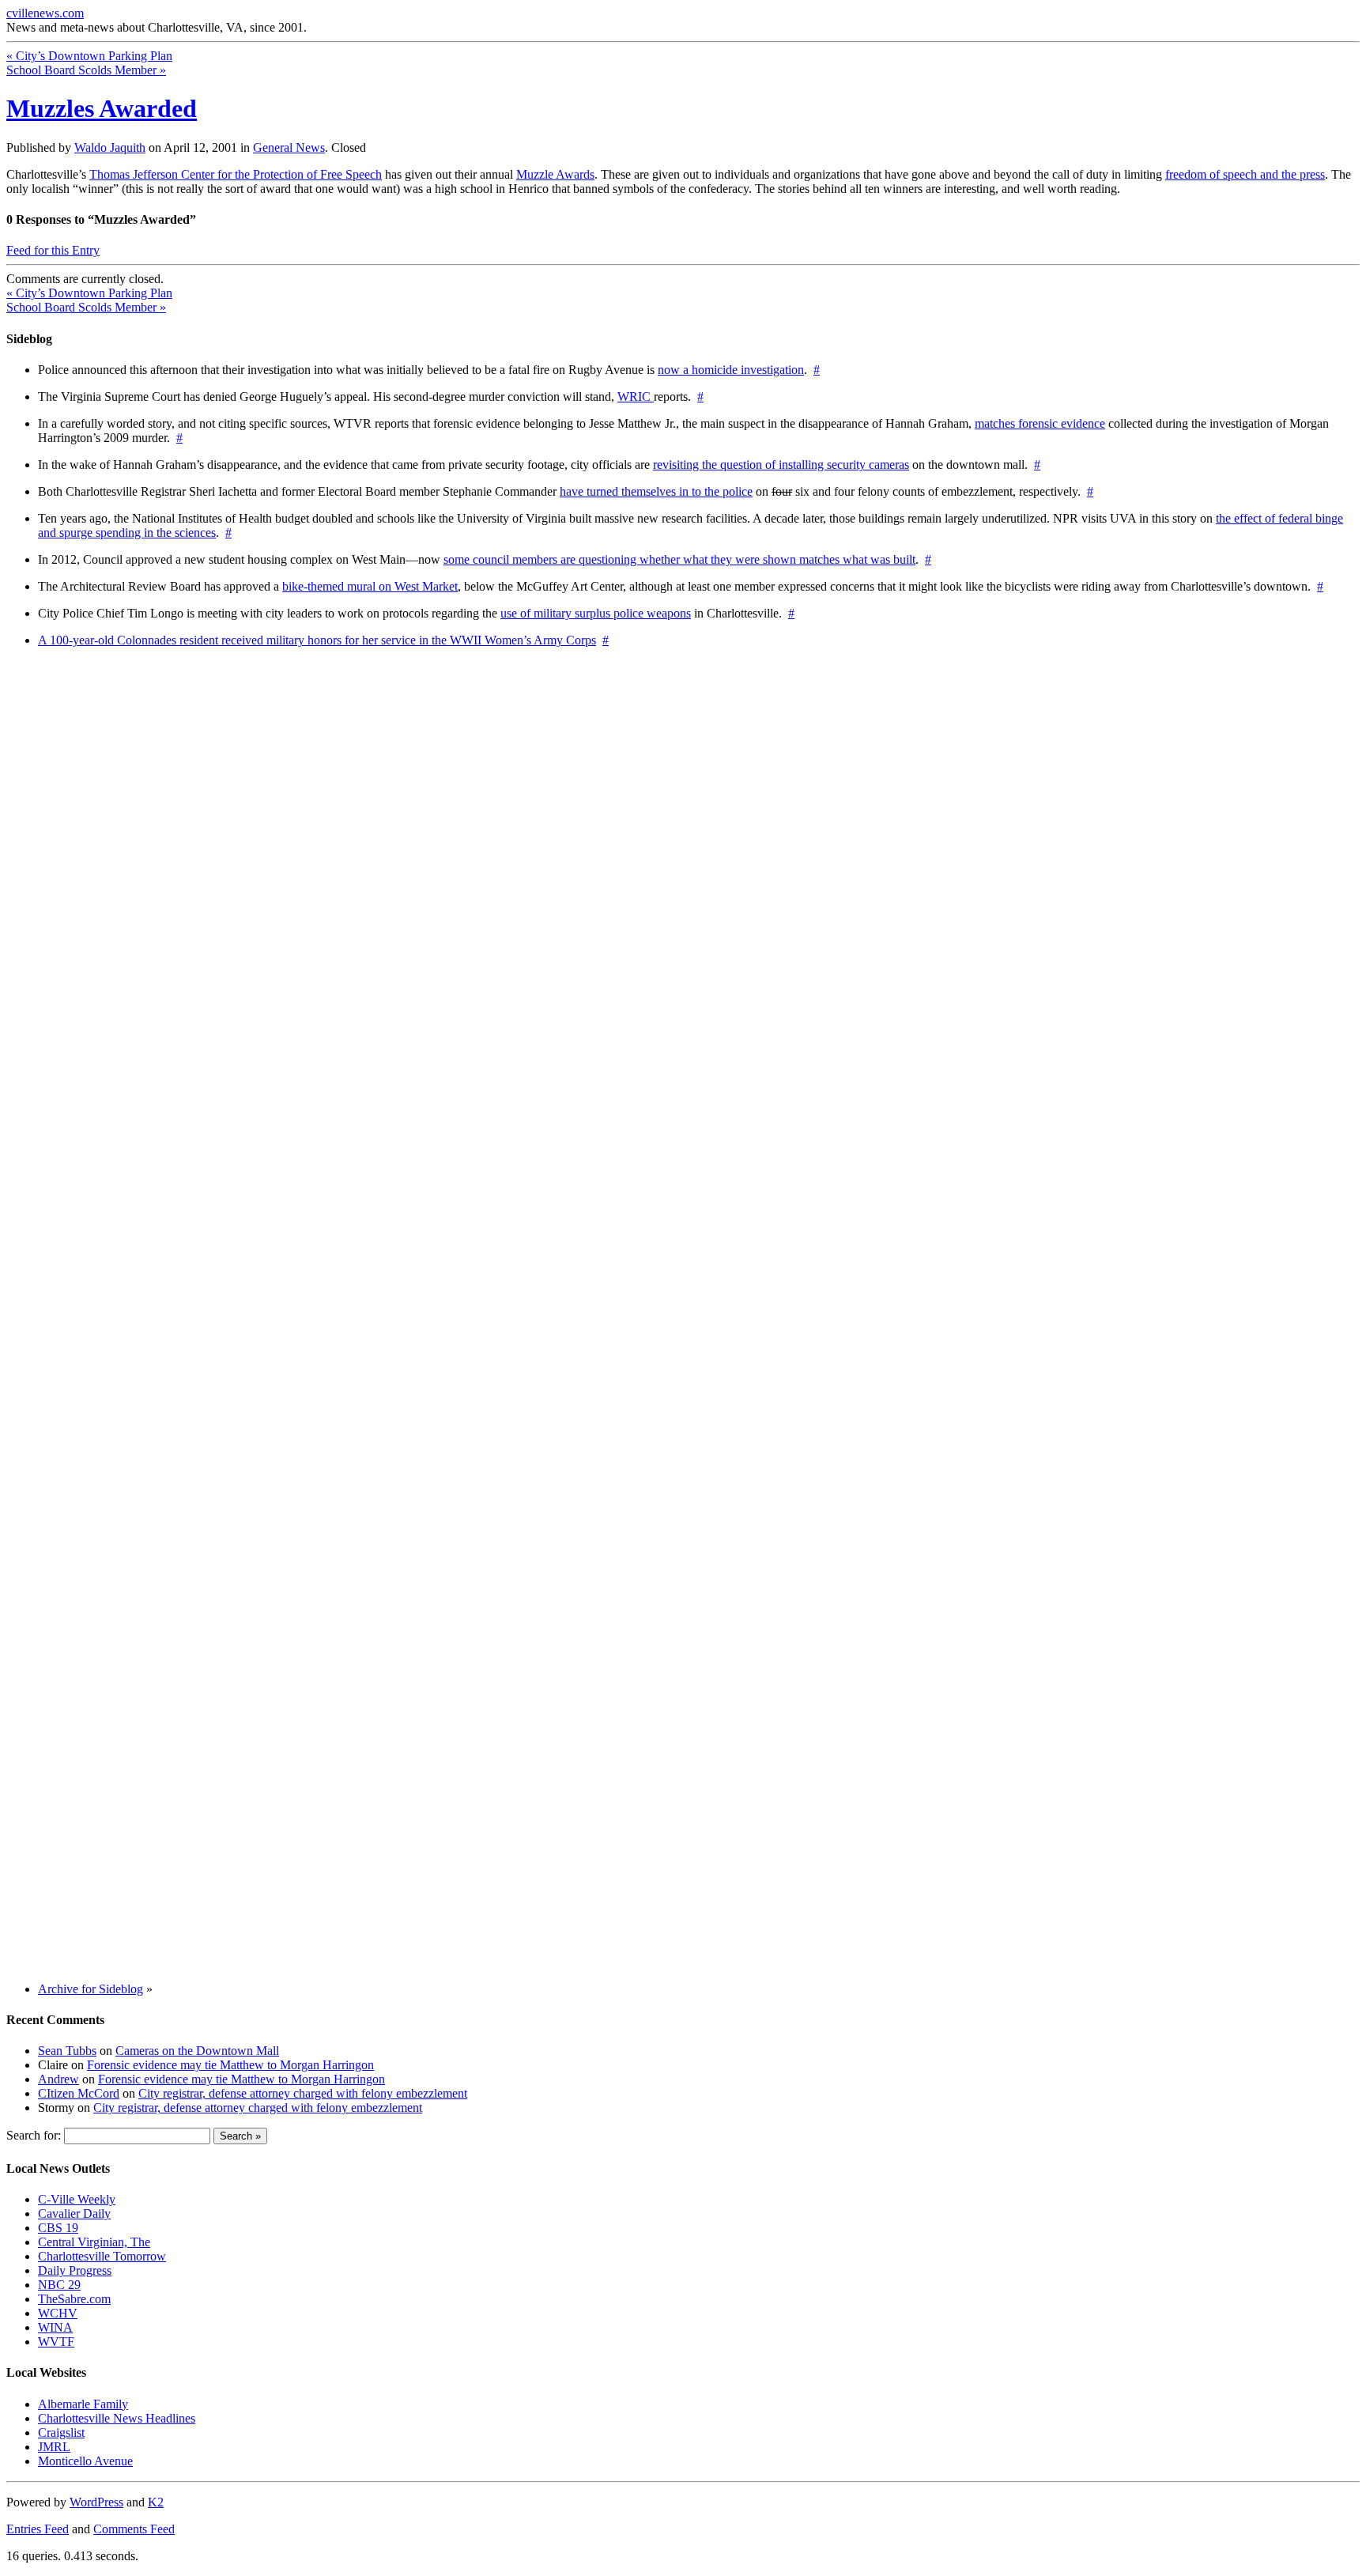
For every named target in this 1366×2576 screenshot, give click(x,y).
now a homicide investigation (731, 370)
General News (289, 147)
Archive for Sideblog (91, 1989)
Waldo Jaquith (110, 147)
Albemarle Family (83, 2404)
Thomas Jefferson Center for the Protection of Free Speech (236, 174)
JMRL (54, 2447)
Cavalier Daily (74, 2213)
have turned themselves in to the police (656, 491)
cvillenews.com (45, 13)
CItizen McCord (79, 2093)
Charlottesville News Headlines (117, 2418)
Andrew (58, 2079)
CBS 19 (58, 2228)
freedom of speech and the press (1245, 174)
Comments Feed (134, 2529)
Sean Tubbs (67, 2051)
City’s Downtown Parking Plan (89, 56)
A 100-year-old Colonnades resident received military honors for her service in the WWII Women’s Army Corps (317, 640)
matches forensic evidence (1040, 423)
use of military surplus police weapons (596, 613)
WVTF (56, 2342)
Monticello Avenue (85, 2461)
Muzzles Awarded (102, 108)
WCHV (58, 2313)
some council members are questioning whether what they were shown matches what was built (679, 559)
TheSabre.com (74, 2299)
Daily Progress (75, 2270)
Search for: (34, 2135)
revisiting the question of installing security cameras (781, 465)
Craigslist (61, 2432)
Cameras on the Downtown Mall (197, 2051)
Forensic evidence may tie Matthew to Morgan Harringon (230, 2065)
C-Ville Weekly (77, 2199)
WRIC (636, 397)
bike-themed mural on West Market (370, 586)
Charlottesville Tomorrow (102, 2256)
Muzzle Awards (555, 174)
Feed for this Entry (53, 250)
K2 (156, 2502)
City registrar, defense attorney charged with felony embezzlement (303, 2093)
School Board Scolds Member (86, 70)
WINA (55, 2327)
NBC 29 (59, 2285)
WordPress (96, 2502)
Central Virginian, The (94, 2242)
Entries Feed (38, 2529)
